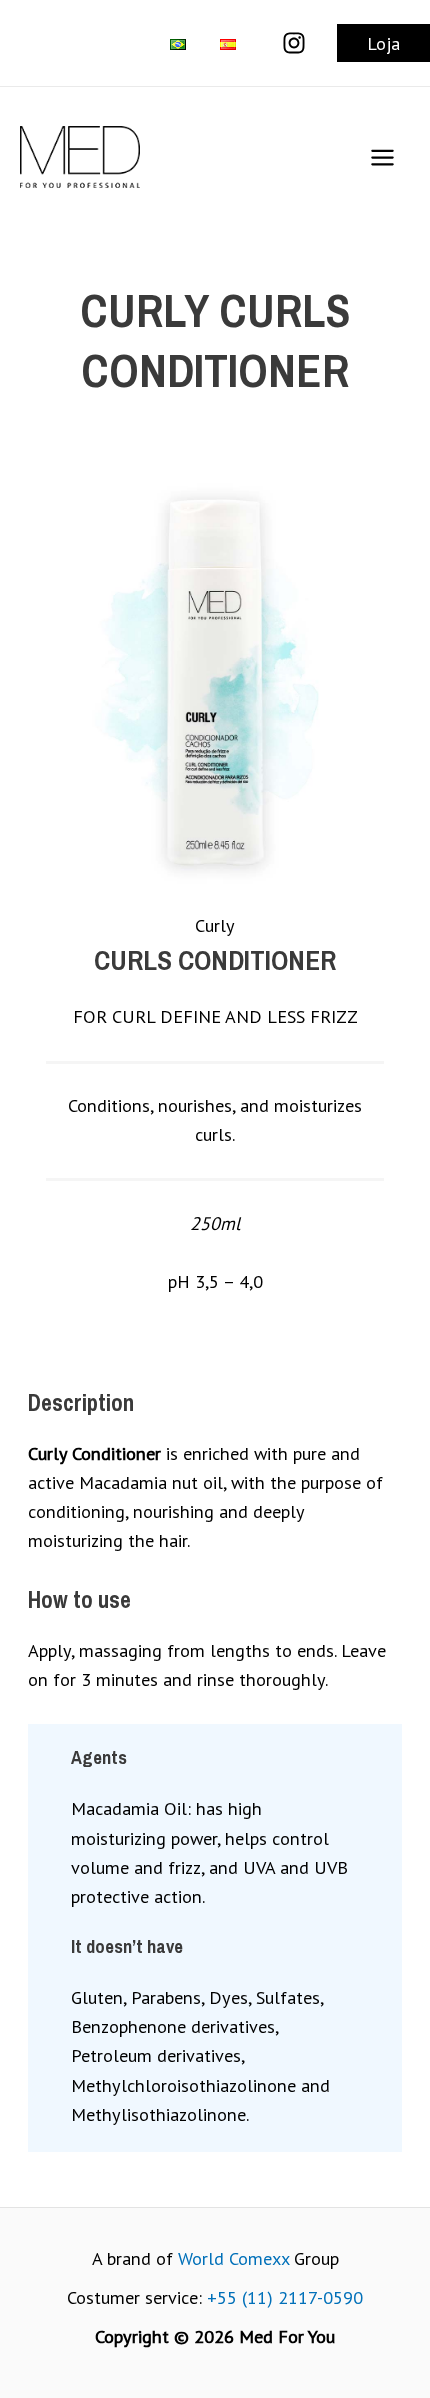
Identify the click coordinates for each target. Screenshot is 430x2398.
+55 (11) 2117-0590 (285, 2297)
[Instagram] (294, 43)
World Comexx (233, 2258)
